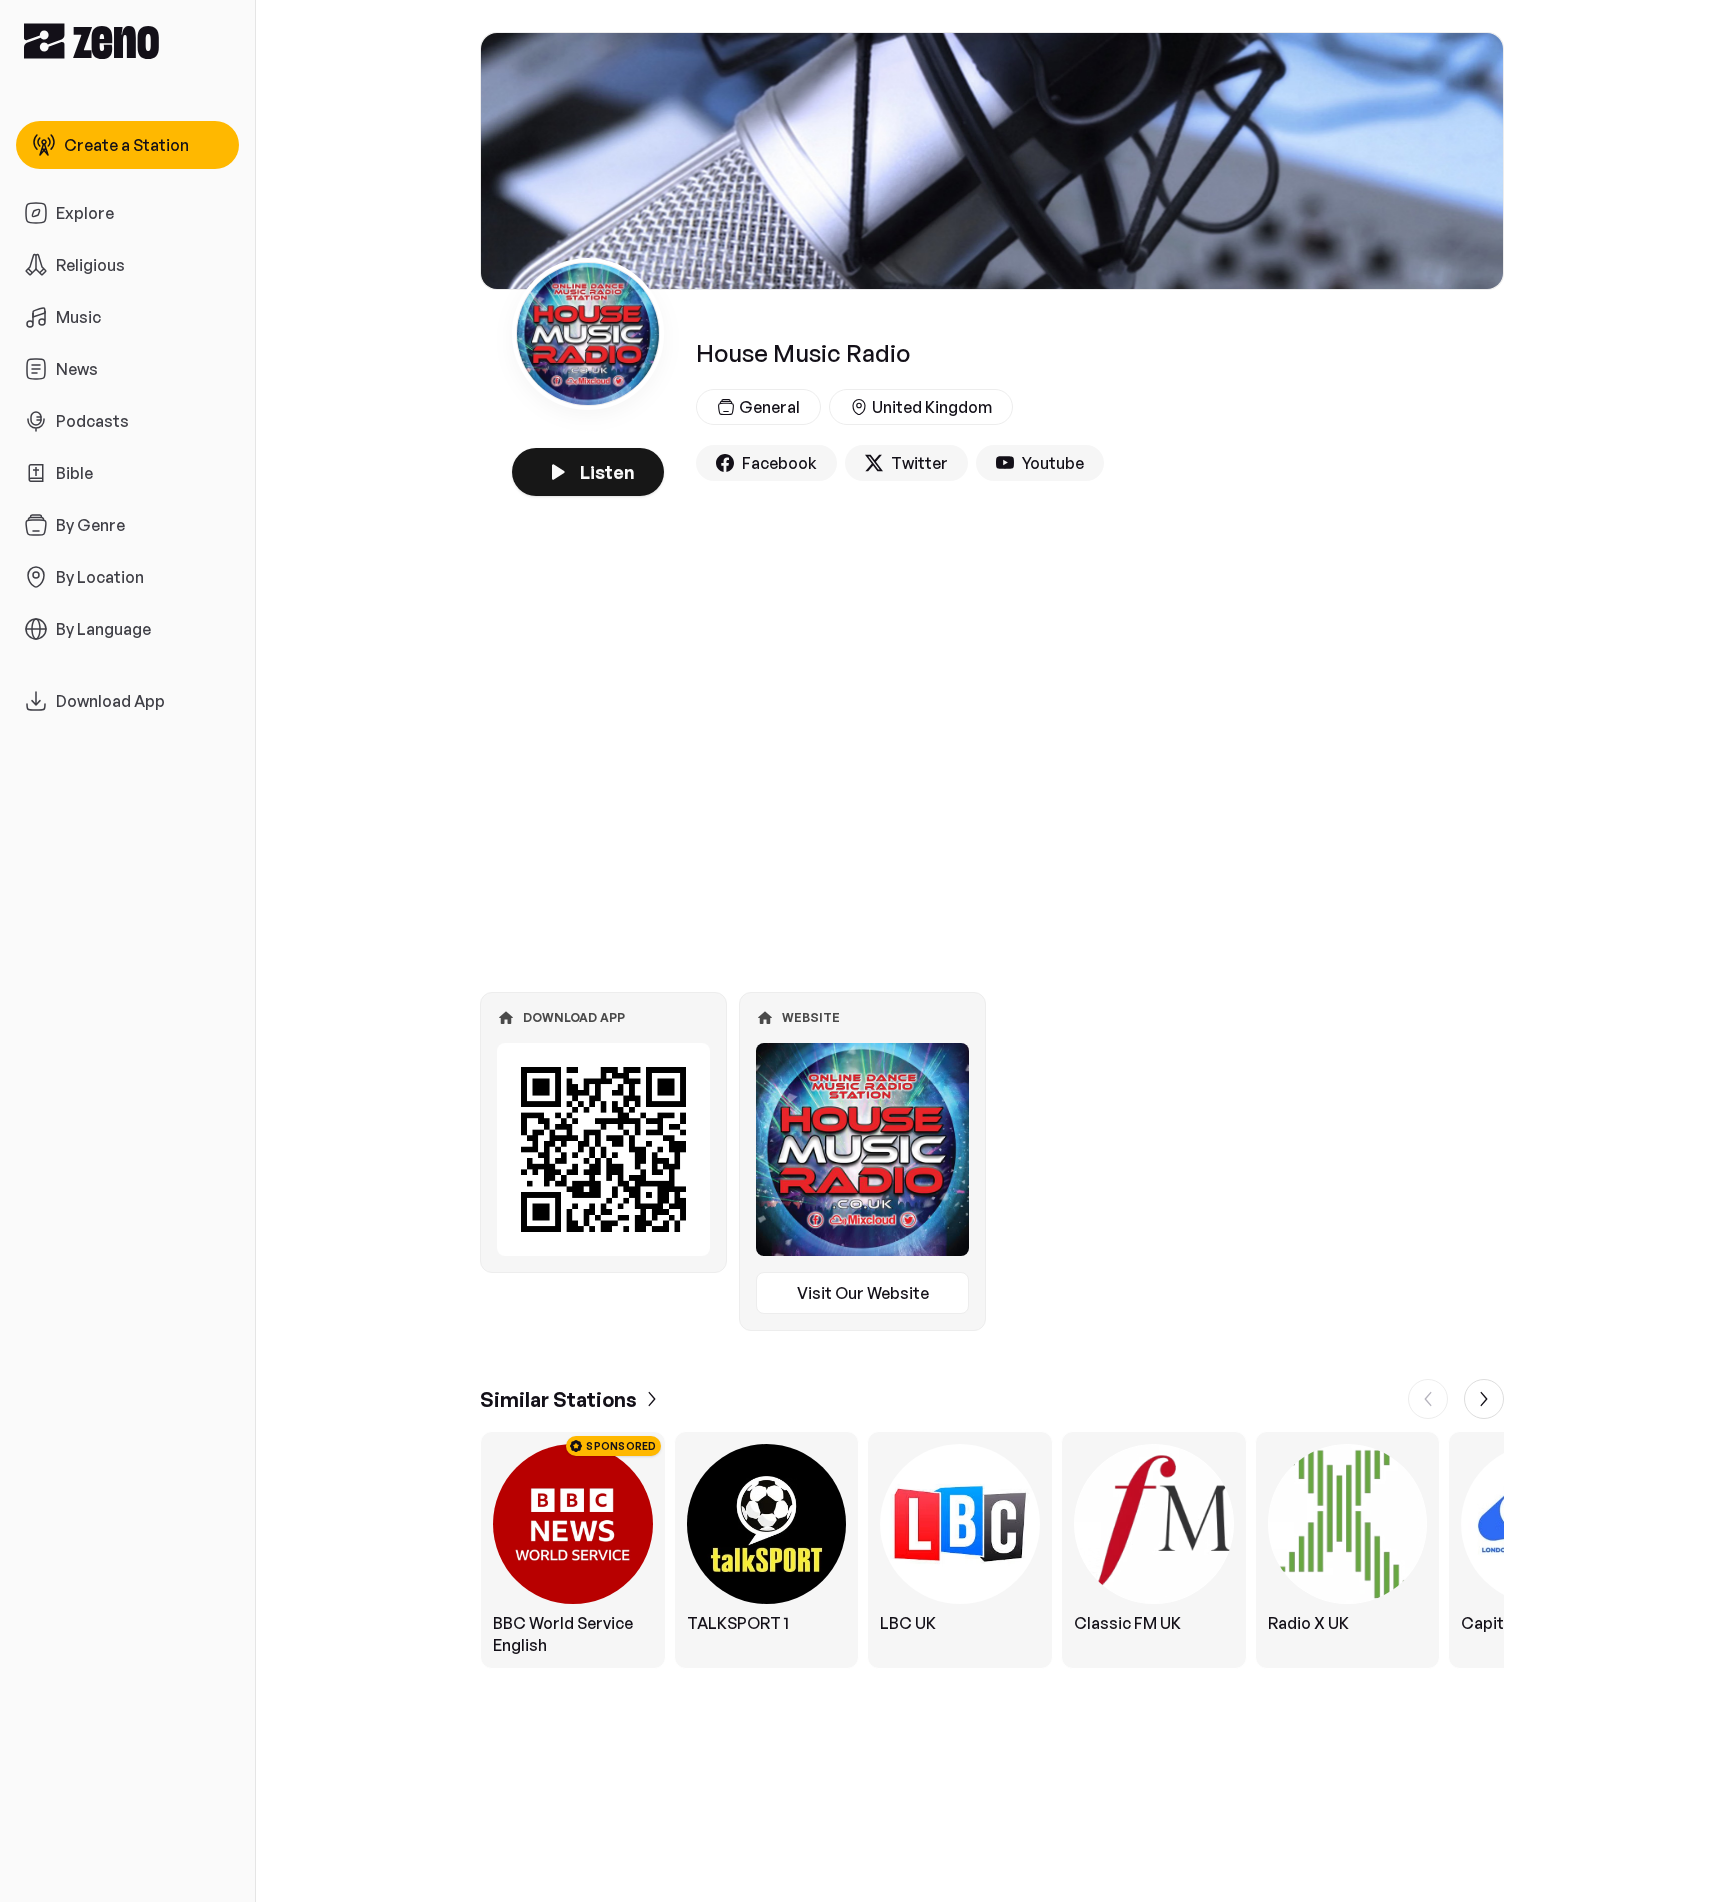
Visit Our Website (863, 1293)
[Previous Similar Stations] (1428, 1399)
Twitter (919, 463)
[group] (992, 1550)
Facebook (779, 463)
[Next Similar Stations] (1484, 1399)
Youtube (1053, 463)
